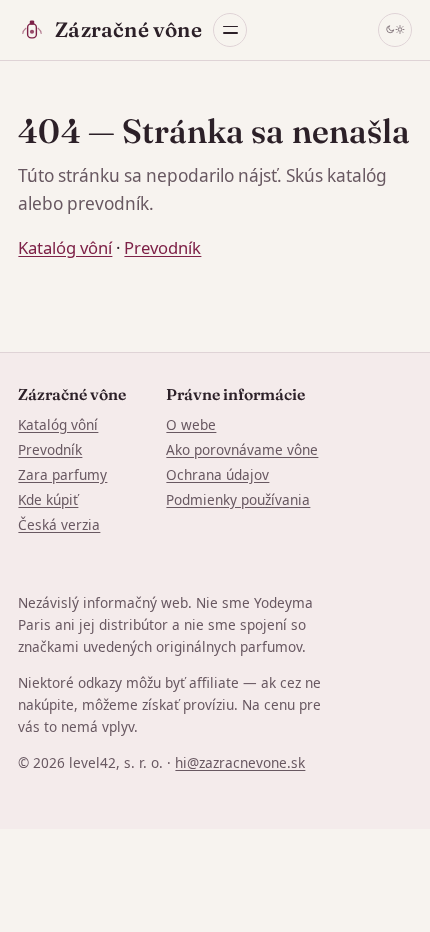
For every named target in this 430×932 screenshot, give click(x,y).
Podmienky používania (238, 499)
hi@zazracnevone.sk (240, 762)
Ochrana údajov (217, 474)
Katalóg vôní (65, 247)
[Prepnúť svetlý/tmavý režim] (395, 30)
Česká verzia (59, 524)
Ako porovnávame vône (242, 449)
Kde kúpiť (48, 499)
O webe (191, 424)
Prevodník (162, 247)
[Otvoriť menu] (230, 30)
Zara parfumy (62, 474)
